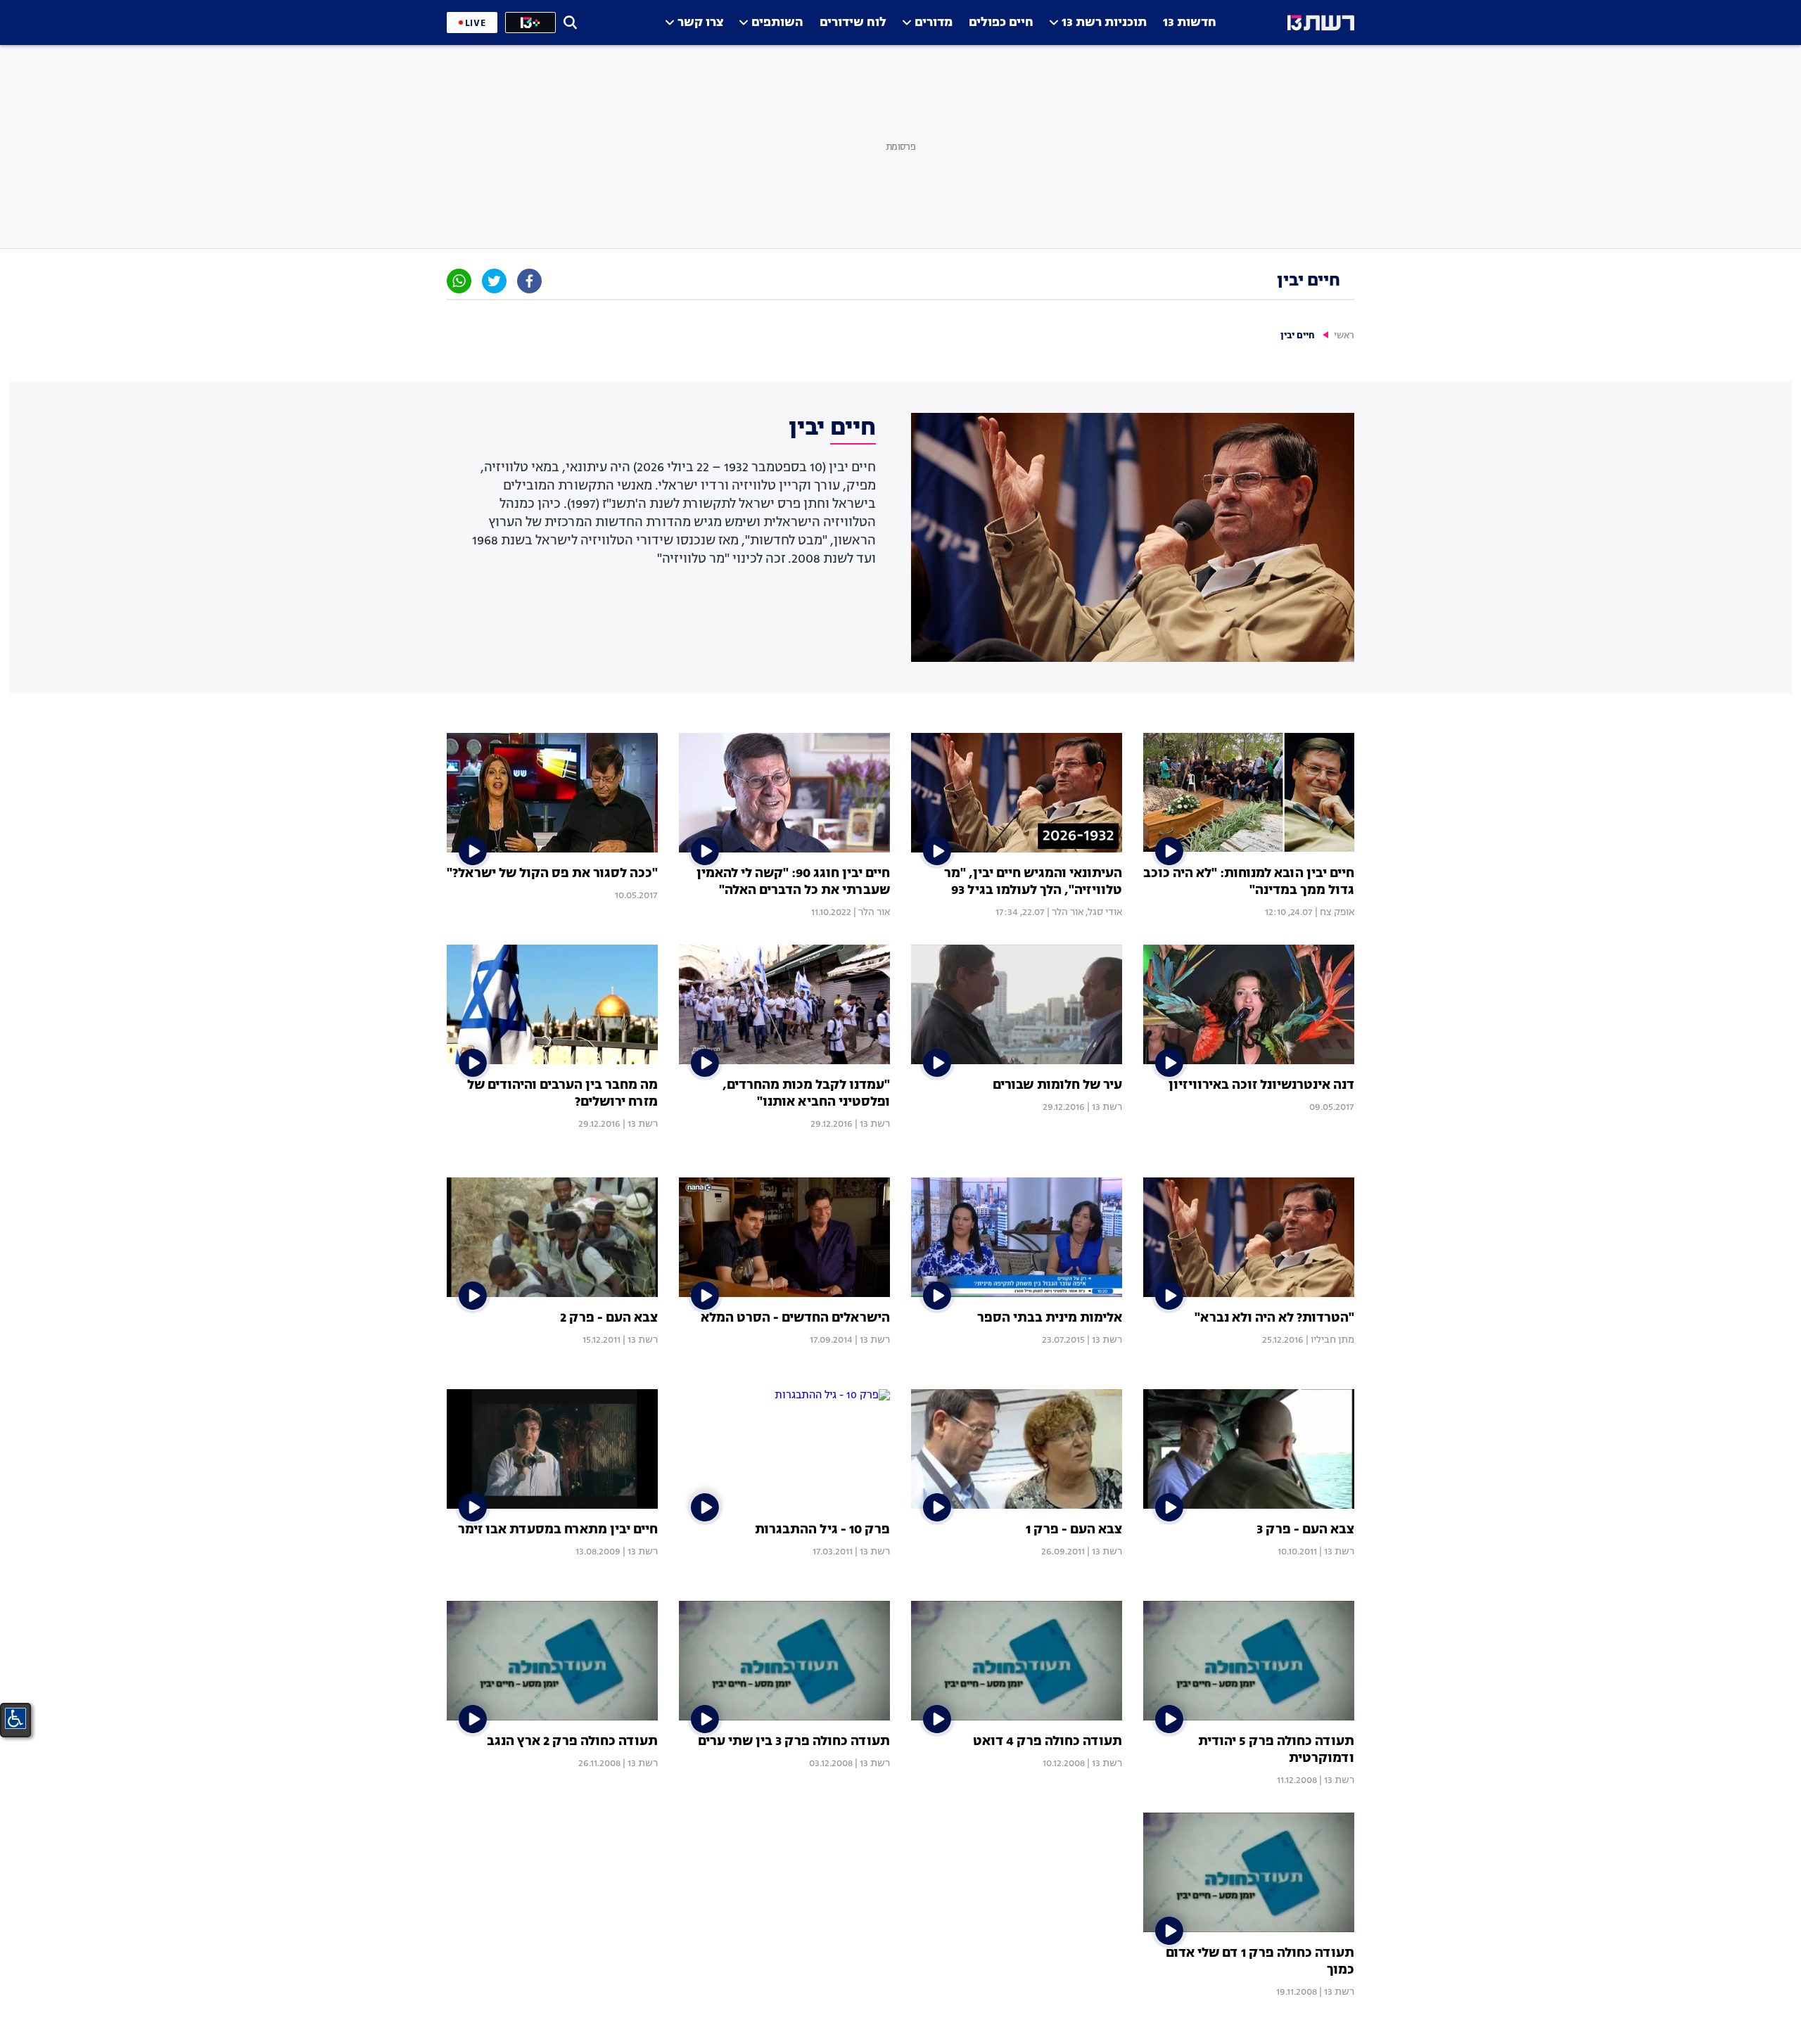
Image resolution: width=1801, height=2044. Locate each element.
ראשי (1344, 336)
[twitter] (494, 281)
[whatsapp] (459, 281)
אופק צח (1337, 912)
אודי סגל (1105, 912)
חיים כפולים (1001, 23)
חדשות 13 (1190, 23)
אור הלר (1068, 912)
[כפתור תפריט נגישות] (15, 1718)
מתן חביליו (1332, 1340)
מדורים (934, 23)
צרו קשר (700, 23)
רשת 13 (1107, 1107)
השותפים (777, 23)
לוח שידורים (853, 23)
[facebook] (529, 281)
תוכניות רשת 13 (1104, 23)
